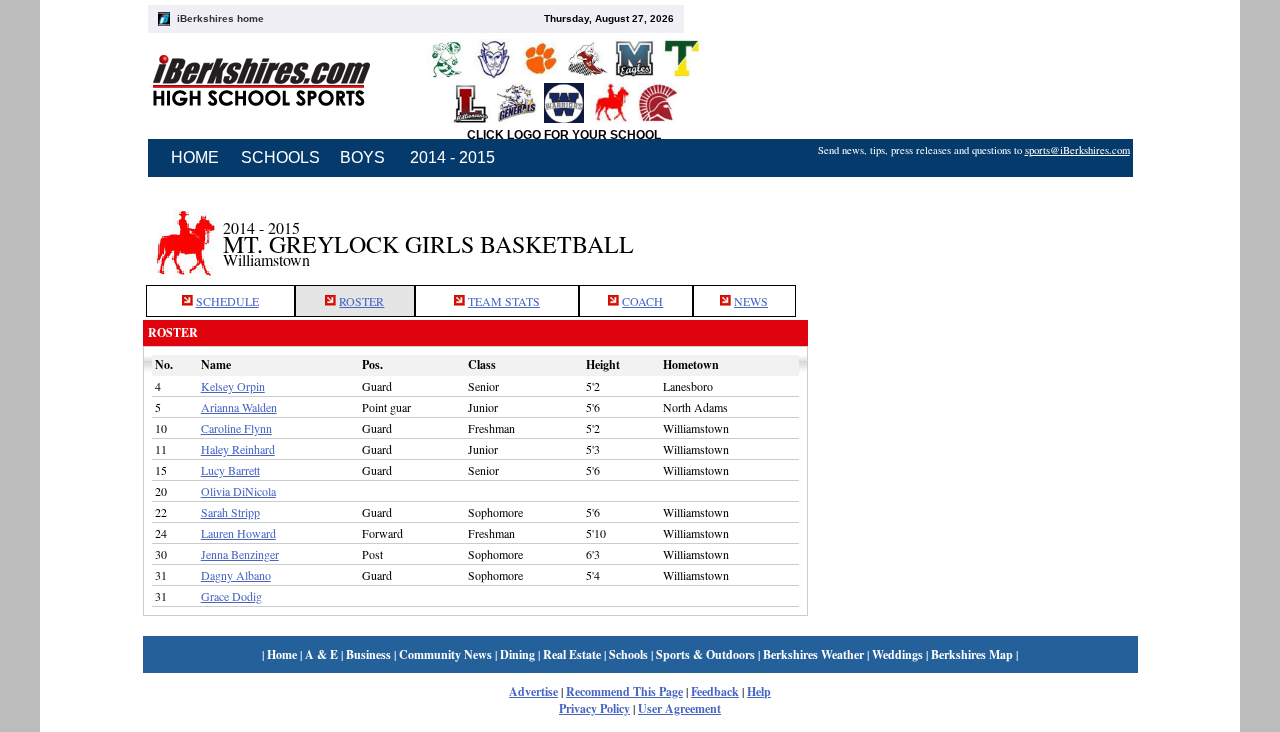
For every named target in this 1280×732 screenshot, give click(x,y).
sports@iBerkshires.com (1077, 150)
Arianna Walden (239, 407)
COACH (642, 301)
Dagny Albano (236, 575)
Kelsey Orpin (233, 386)
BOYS (362, 157)
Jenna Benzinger (240, 554)
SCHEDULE (227, 301)
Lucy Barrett (230, 470)
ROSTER (361, 301)
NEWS (751, 301)
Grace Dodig (231, 596)
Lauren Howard (238, 533)
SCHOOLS (280, 157)
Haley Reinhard (238, 449)
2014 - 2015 (452, 157)
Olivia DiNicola (238, 491)
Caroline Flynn (236, 428)
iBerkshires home (220, 18)
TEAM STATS (504, 301)
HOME (195, 157)
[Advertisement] (973, 233)
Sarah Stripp (230, 512)
